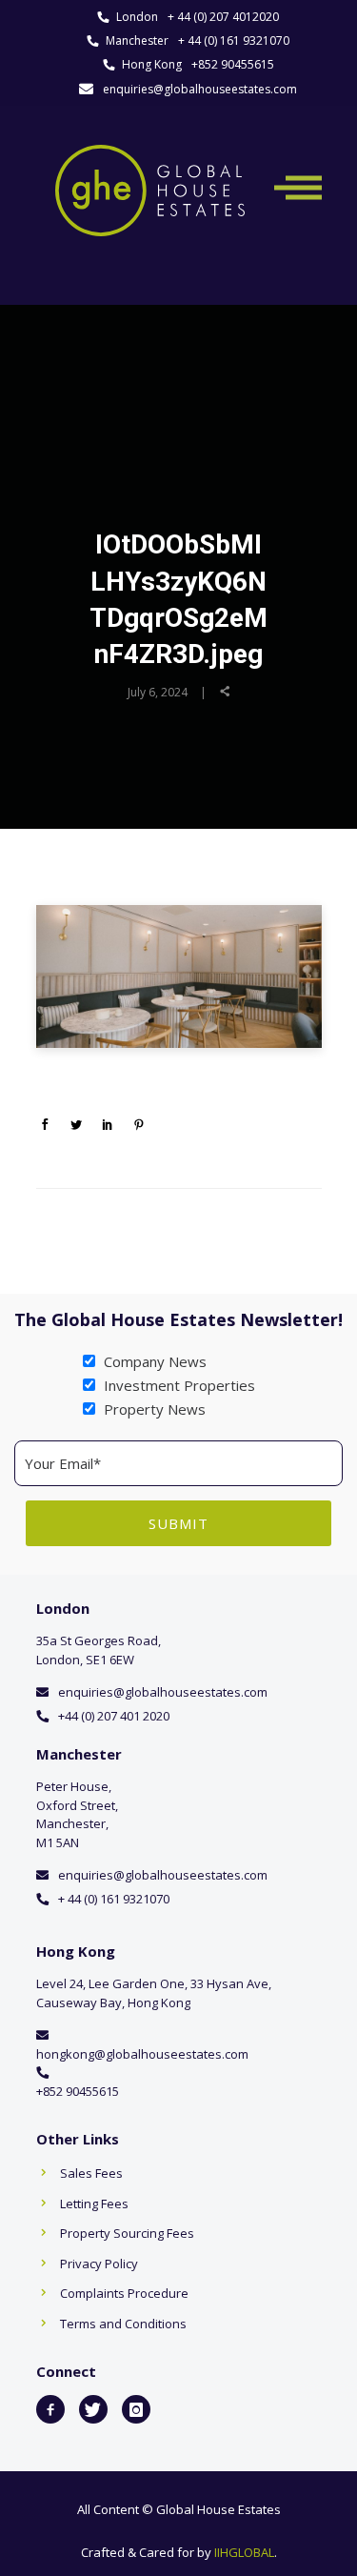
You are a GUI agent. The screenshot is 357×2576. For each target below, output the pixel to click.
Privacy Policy (99, 2264)
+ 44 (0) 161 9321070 (234, 40)
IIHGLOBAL (244, 2552)
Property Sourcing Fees (127, 2233)
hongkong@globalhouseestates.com (142, 2054)
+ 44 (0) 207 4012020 (223, 17)
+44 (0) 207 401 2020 (114, 1716)
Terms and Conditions (123, 2324)
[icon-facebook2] (50, 2409)
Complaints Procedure (124, 2293)
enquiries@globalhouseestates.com (200, 89)
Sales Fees (91, 2173)
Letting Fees (94, 2204)
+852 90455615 (233, 64)
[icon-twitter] (93, 2409)
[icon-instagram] (136, 2409)
